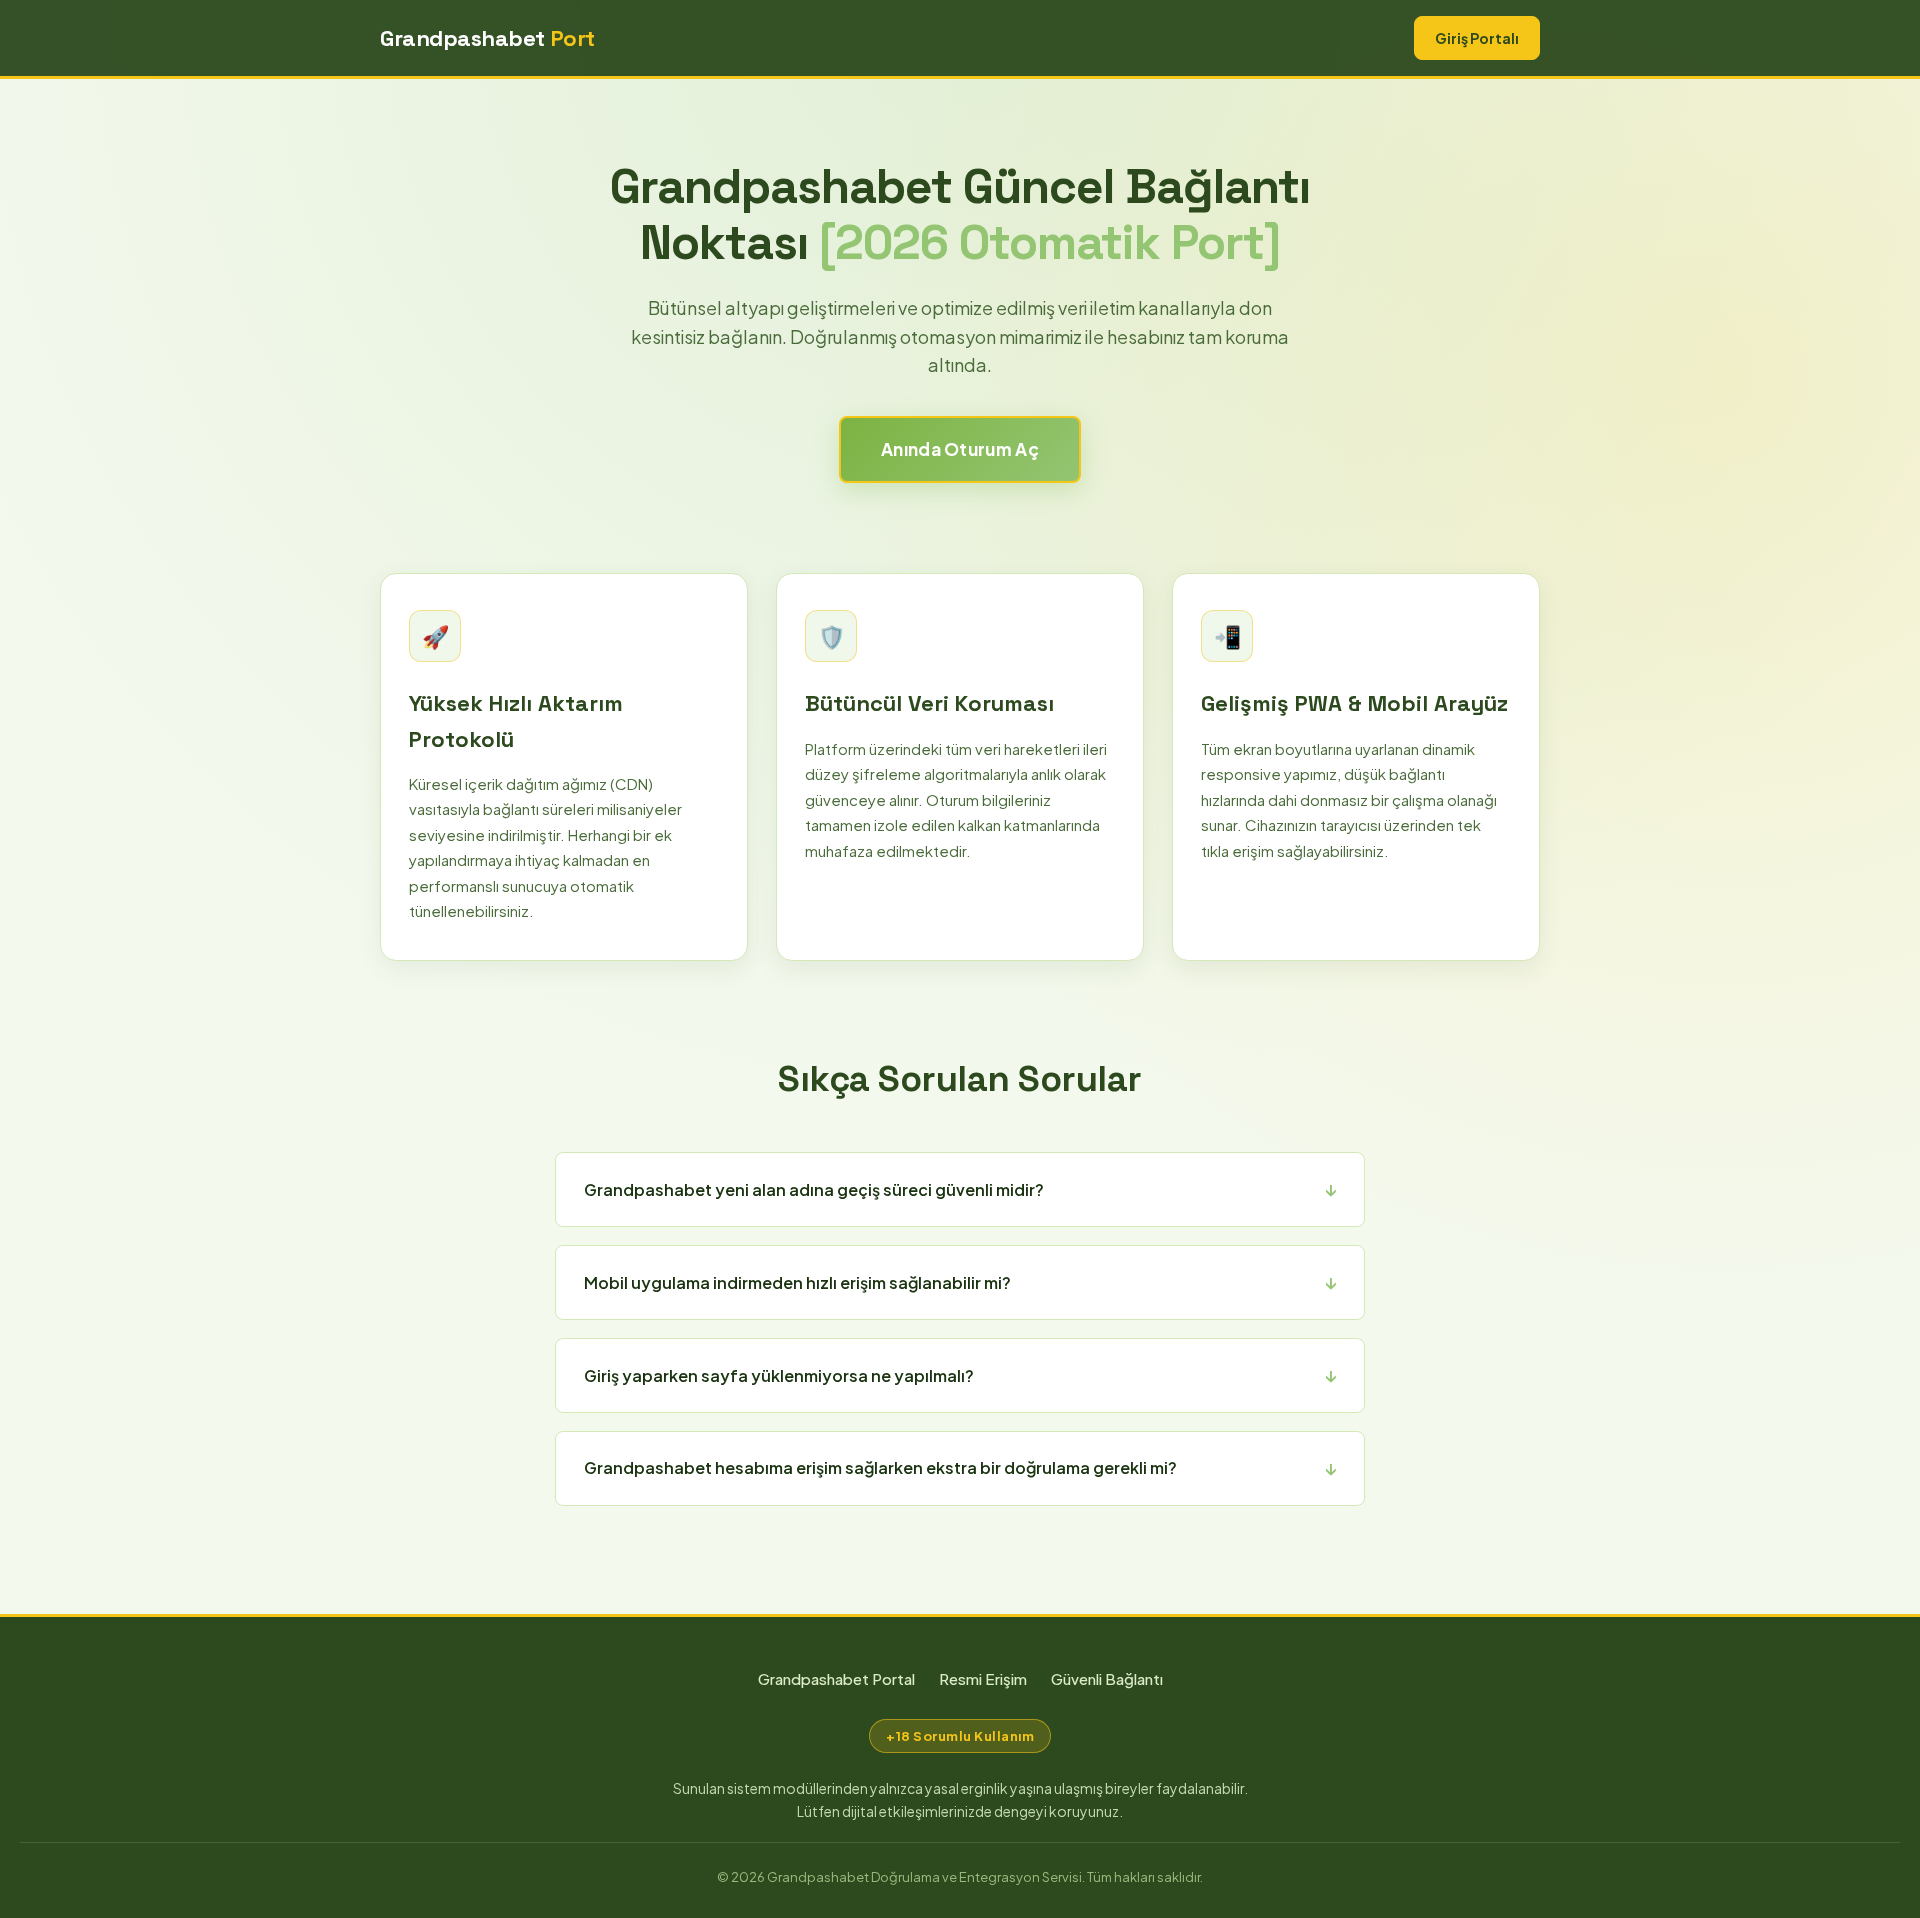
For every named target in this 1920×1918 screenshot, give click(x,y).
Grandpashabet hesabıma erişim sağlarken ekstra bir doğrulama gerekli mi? (880, 1467)
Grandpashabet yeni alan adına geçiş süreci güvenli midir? (814, 1189)
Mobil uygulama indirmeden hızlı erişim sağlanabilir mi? (797, 1282)
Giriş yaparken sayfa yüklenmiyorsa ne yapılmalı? (779, 1375)
